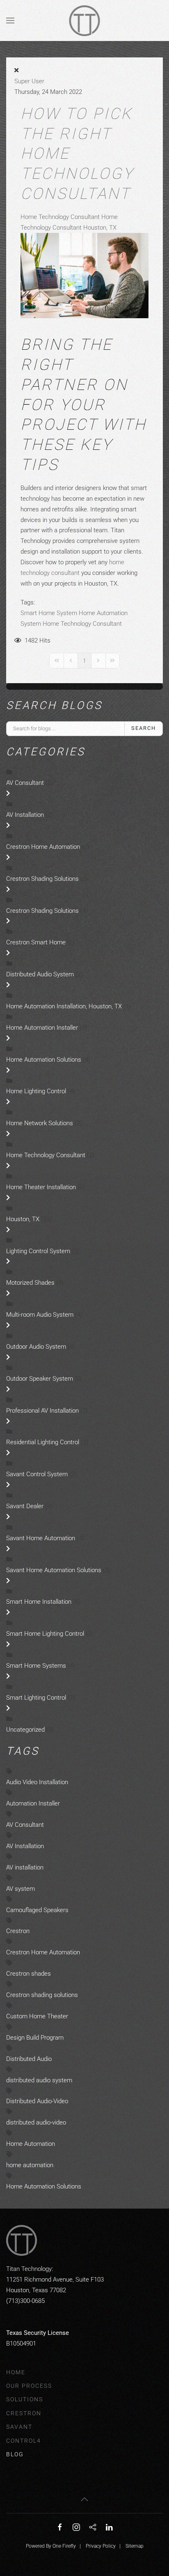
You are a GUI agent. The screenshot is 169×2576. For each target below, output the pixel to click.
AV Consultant (26, 783)
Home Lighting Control (36, 1091)
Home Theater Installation (41, 1187)
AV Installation (25, 815)
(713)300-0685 (25, 2301)
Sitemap (135, 2546)
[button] (10, 21)
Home (16, 2372)
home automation (30, 2165)
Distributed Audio (29, 2059)
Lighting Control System (38, 1251)
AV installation (25, 1867)
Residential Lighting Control (43, 1442)
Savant (19, 2427)
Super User (29, 81)
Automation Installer (33, 1803)
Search (144, 728)
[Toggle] (8, 793)
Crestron (18, 1931)
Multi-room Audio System (40, 1315)
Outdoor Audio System (37, 1347)
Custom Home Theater (37, 2016)
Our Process (29, 2386)
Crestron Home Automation (44, 847)
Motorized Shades (31, 1283)
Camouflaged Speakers (37, 1910)
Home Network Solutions (40, 1123)
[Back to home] (85, 21)
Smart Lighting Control (36, 1698)
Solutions (25, 2399)
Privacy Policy (101, 2546)
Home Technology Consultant (61, 217)
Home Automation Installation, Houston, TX (64, 1006)
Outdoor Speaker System (40, 1379)
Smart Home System (49, 613)
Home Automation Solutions (45, 1060)
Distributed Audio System (40, 974)
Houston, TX (23, 1219)
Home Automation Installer (42, 1028)
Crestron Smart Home (36, 942)
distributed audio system (39, 2080)
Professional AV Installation (42, 1411)
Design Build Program (35, 2038)
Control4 (24, 2441)
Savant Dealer (25, 1506)
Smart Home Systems (36, 1666)
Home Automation (31, 2144)
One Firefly (64, 2546)
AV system (21, 1889)
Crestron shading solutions (42, 1995)
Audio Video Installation (37, 1782)
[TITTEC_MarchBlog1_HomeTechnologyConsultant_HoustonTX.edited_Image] (84, 275)
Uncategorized (25, 1730)
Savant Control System (38, 1474)
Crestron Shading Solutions (42, 879)
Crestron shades (29, 1974)
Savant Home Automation (41, 1538)
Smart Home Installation (40, 1602)
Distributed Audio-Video (37, 2101)
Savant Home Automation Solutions (55, 1570)
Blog (15, 2454)
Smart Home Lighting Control (45, 1634)
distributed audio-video (36, 2122)
